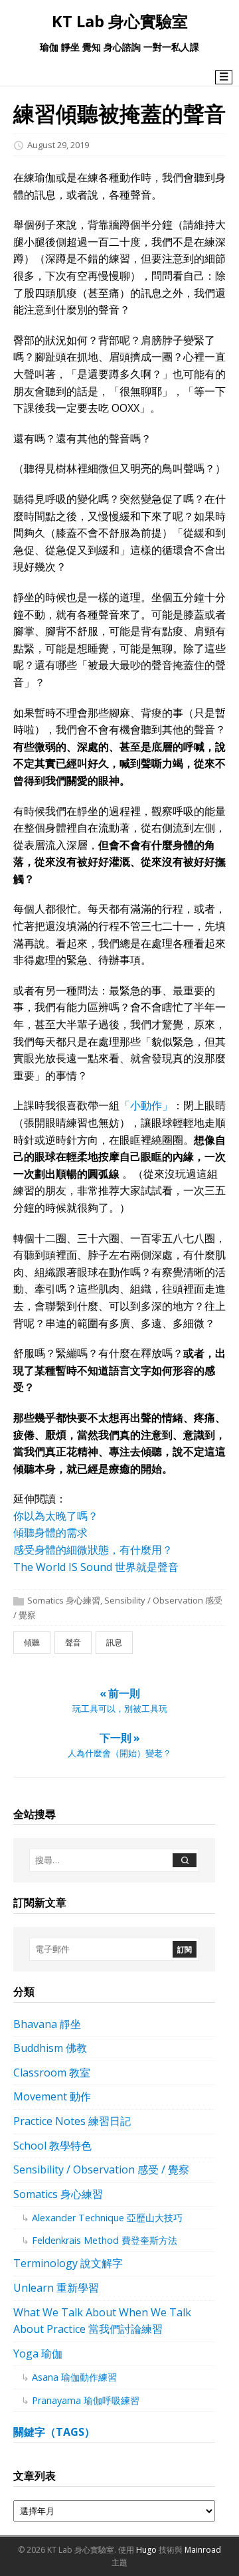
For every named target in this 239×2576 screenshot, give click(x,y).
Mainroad (203, 2550)
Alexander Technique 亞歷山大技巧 (107, 2218)
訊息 (114, 1642)
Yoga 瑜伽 (38, 2353)
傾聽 (32, 1642)
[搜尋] (185, 1860)
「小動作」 (146, 1105)
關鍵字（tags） (54, 2432)
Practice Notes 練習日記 (72, 2121)
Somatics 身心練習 (64, 1600)
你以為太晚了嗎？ (56, 1516)
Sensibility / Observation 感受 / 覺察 (101, 2169)
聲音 (73, 1642)
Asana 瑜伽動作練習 (74, 2377)
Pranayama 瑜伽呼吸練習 (86, 2400)
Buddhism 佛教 (50, 2048)
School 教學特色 (52, 2146)
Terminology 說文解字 (68, 2263)
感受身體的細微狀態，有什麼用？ (93, 1550)
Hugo (146, 2550)
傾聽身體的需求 (50, 1532)
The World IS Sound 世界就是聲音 (96, 1567)
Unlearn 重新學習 (56, 2288)
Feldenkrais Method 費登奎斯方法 (105, 2240)
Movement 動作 (52, 2096)
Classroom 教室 (52, 2072)
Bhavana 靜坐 (47, 2024)
